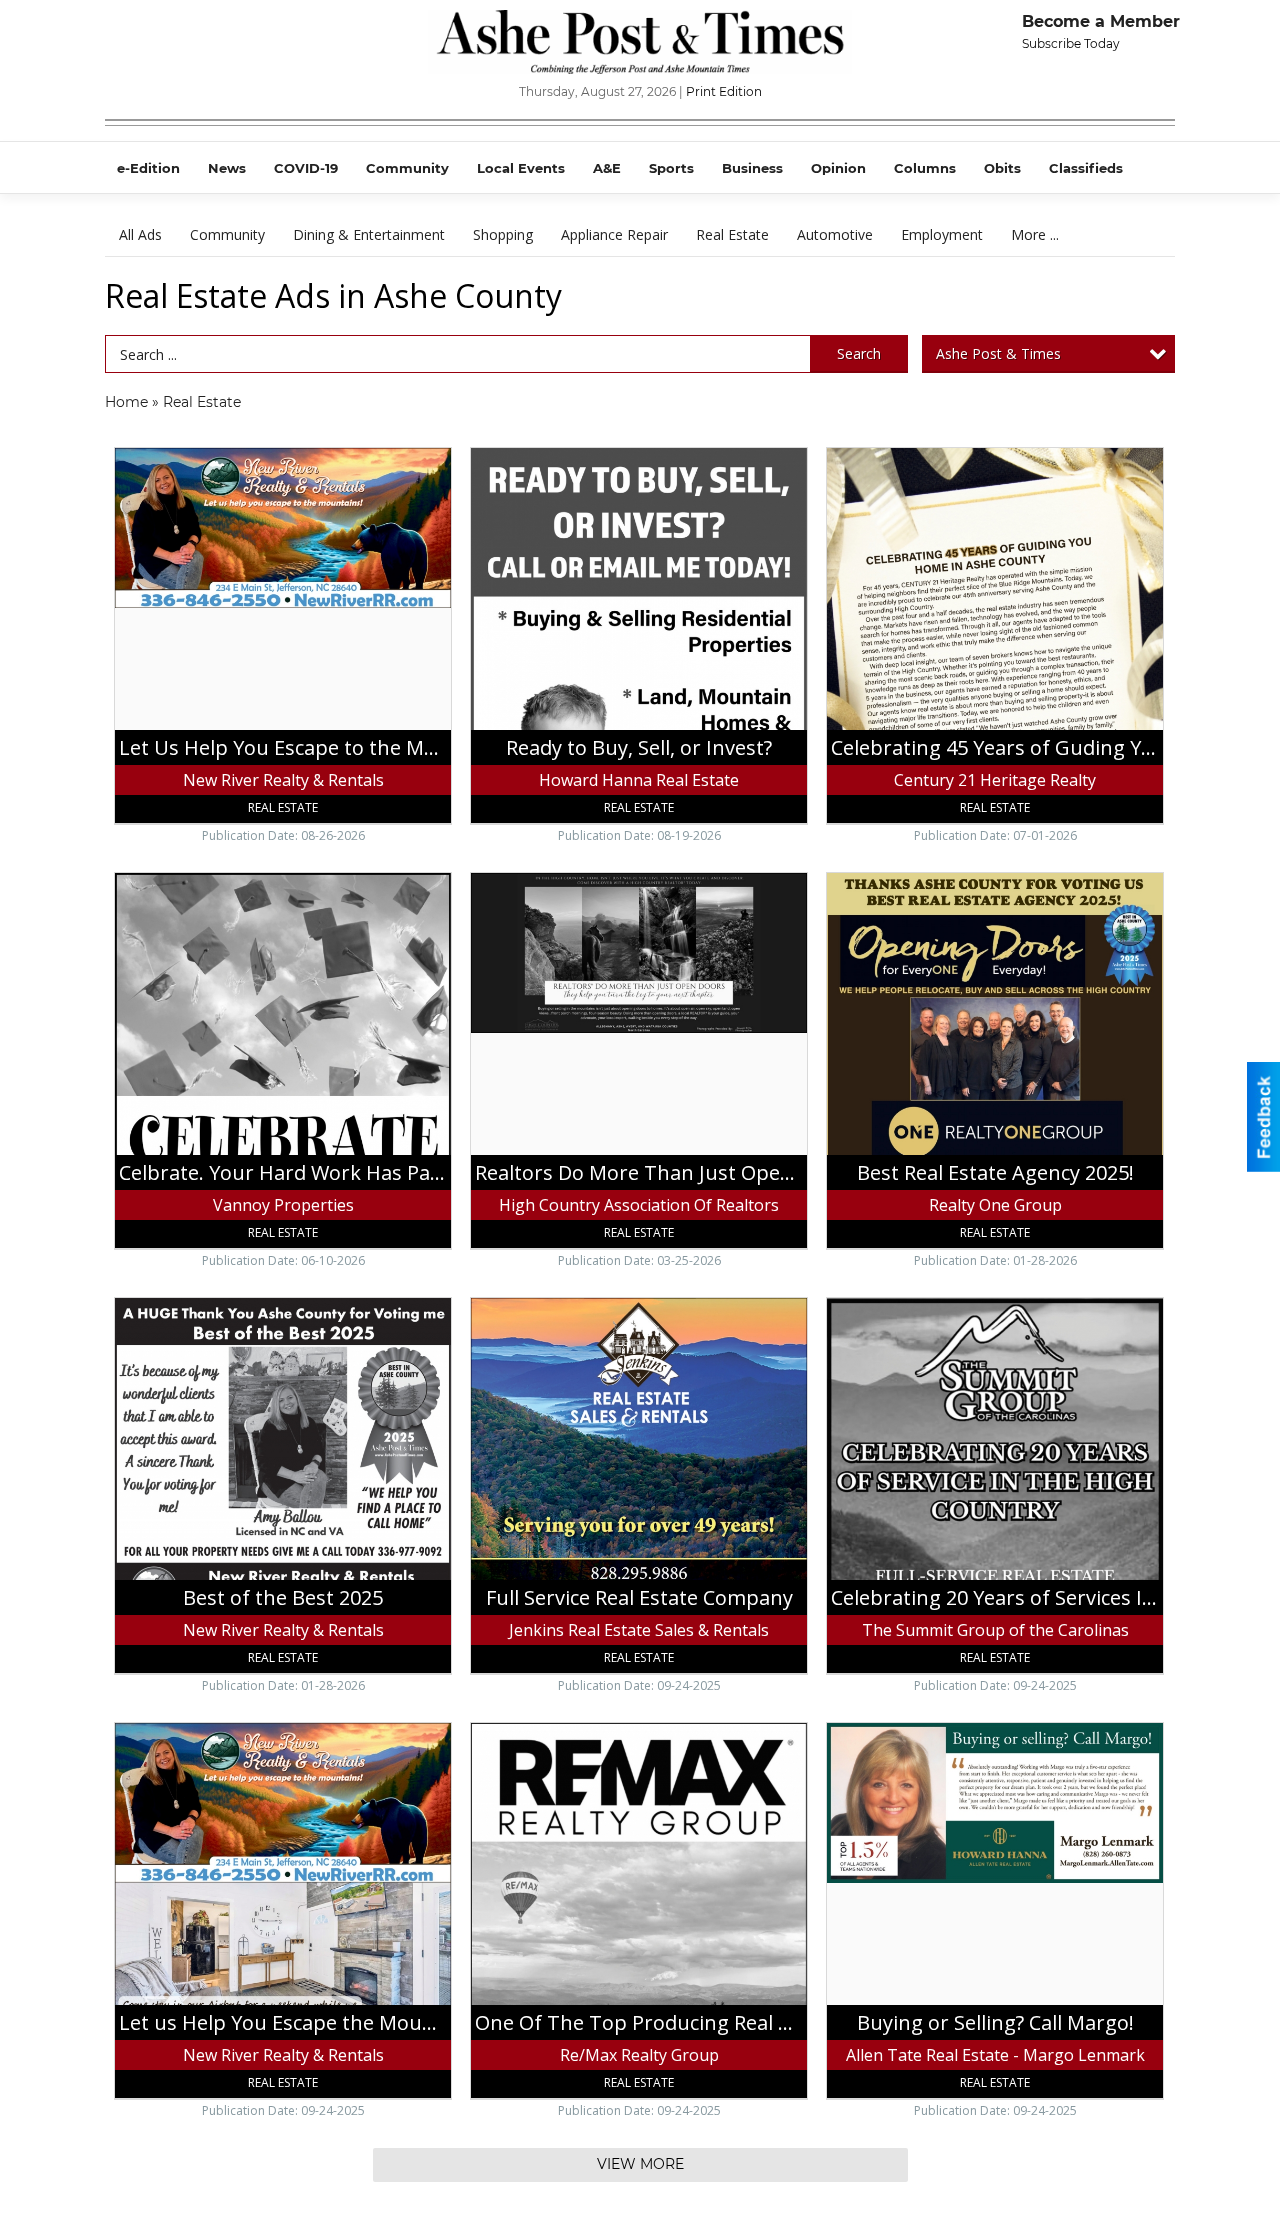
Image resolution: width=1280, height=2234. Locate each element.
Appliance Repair (614, 234)
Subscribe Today (1071, 43)
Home (126, 402)
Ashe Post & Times (998, 353)
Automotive (835, 234)
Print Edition (724, 91)
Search (859, 353)
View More (640, 2164)
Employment (942, 234)
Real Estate (732, 234)
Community (227, 234)
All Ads (140, 234)
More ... (1035, 234)
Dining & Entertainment (369, 234)
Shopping (503, 234)
